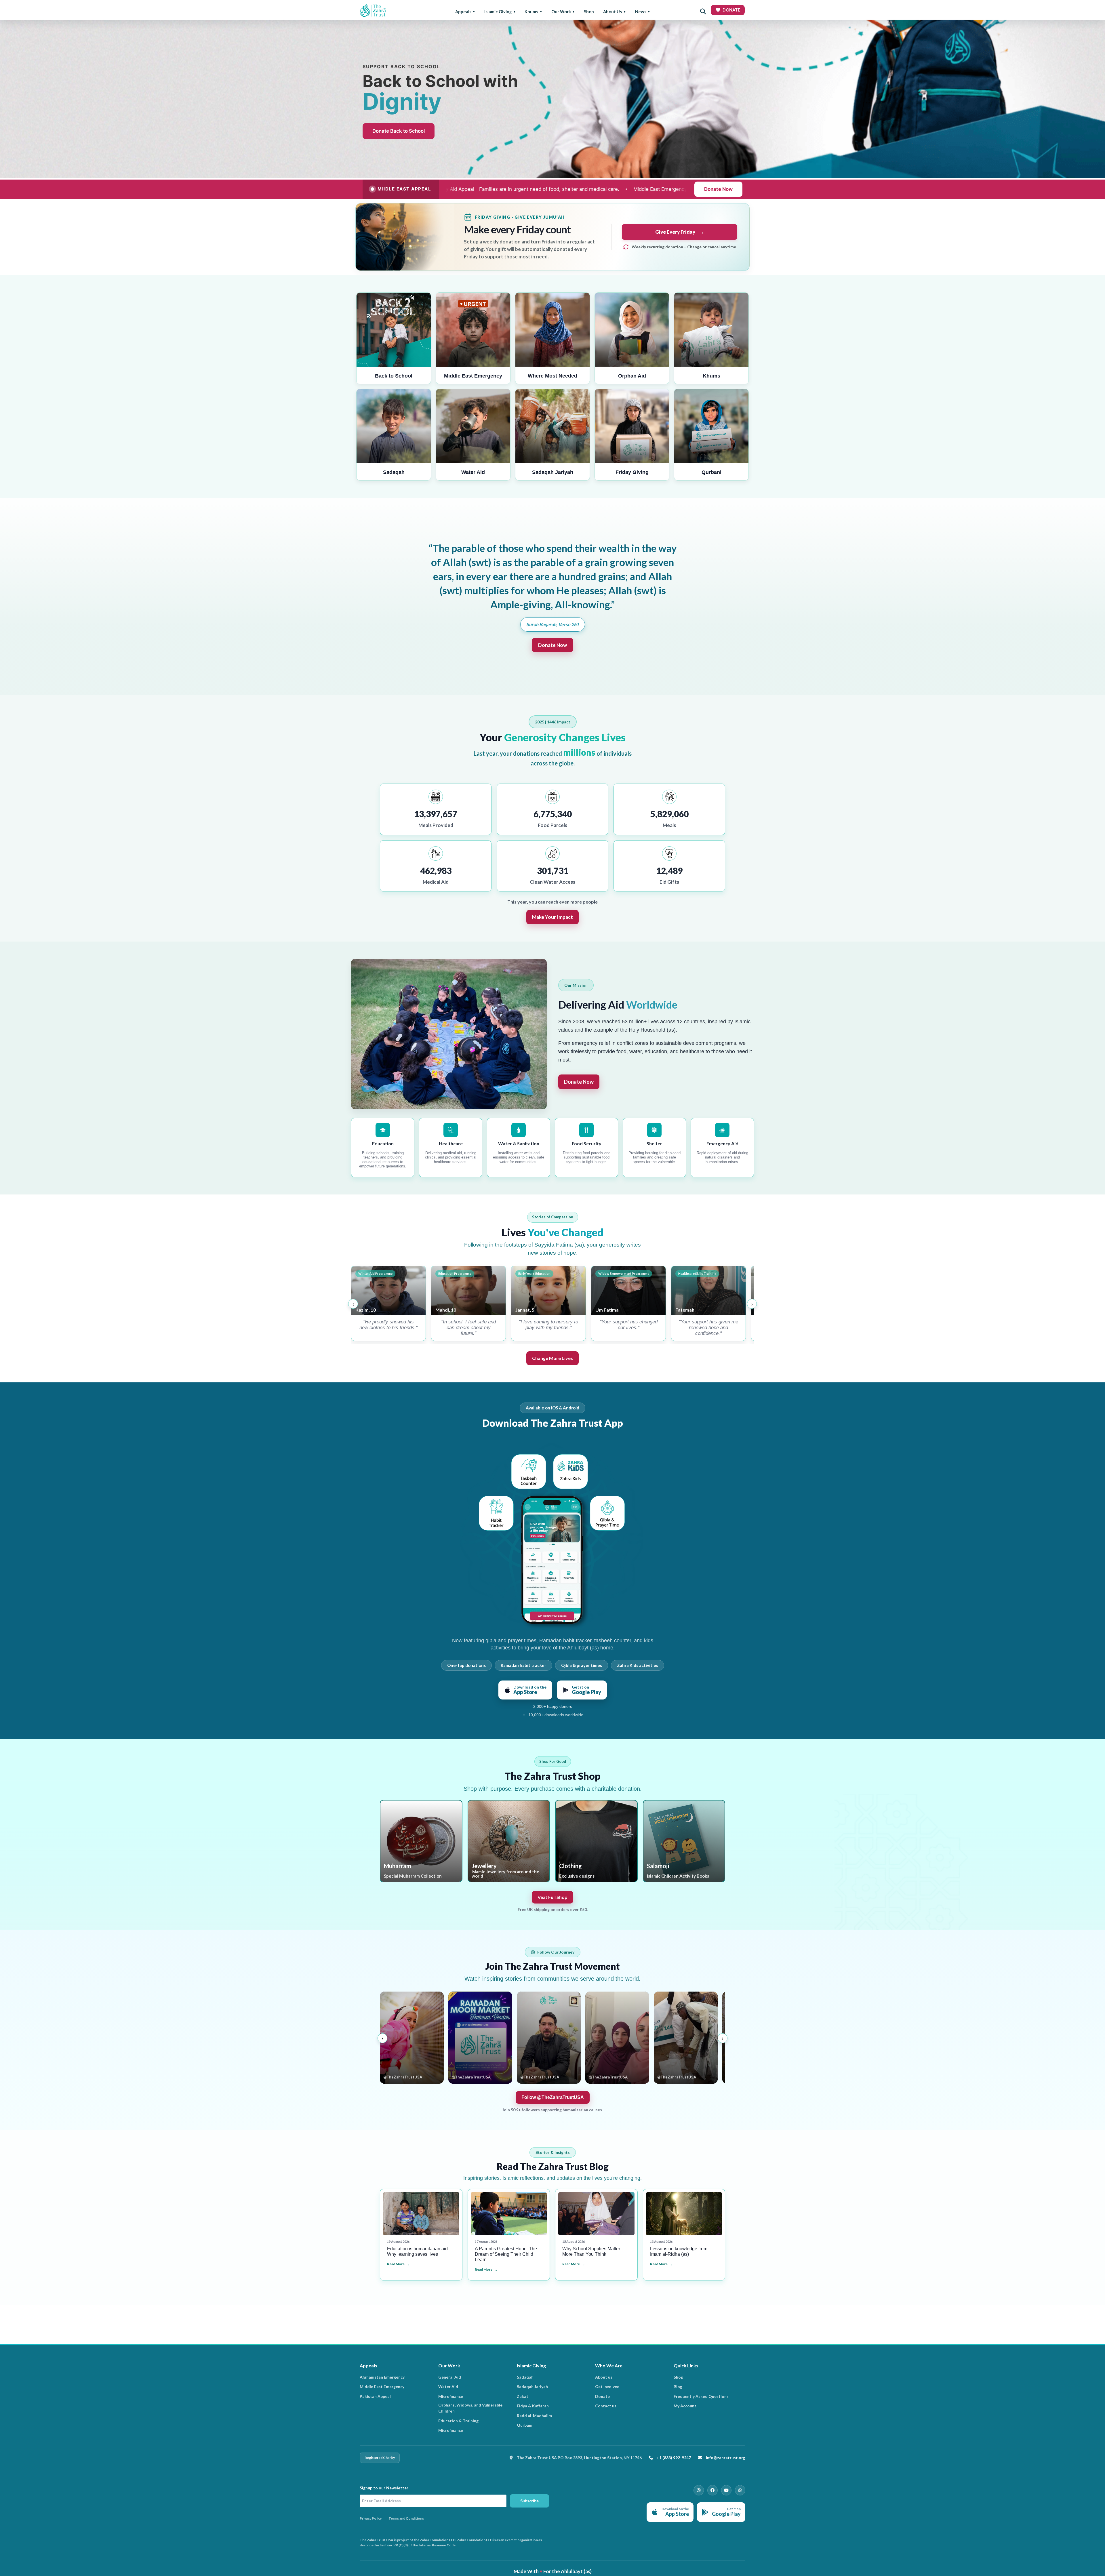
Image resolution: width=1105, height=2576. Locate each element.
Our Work (561, 12)
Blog (678, 2387)
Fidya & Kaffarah (533, 2406)
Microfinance (451, 2396)
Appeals (463, 12)
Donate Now (718, 189)
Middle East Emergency (382, 2387)
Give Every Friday (680, 232)
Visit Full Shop (552, 1897)
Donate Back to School (399, 131)
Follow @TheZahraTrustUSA (553, 2097)
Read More (396, 2264)
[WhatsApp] (740, 2490)
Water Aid (448, 2387)
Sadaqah (525, 2377)
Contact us (606, 2406)
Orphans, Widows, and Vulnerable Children (470, 2408)
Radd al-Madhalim (534, 2416)
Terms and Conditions (406, 2518)
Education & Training (458, 2421)
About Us (612, 12)
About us (604, 2377)
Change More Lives (552, 1358)
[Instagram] (699, 2490)
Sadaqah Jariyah (532, 2387)
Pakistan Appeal (375, 2396)
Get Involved (607, 2387)
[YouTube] (726, 2490)
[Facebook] (712, 2490)
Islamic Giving (498, 12)
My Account (685, 2406)
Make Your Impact (552, 917)
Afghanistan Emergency (382, 2377)
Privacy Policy (371, 2518)
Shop (589, 12)
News (641, 12)
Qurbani (525, 2425)
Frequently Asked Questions (701, 2396)
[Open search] (703, 12)
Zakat (523, 2396)
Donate (602, 2396)
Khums (531, 12)
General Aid (450, 2377)
